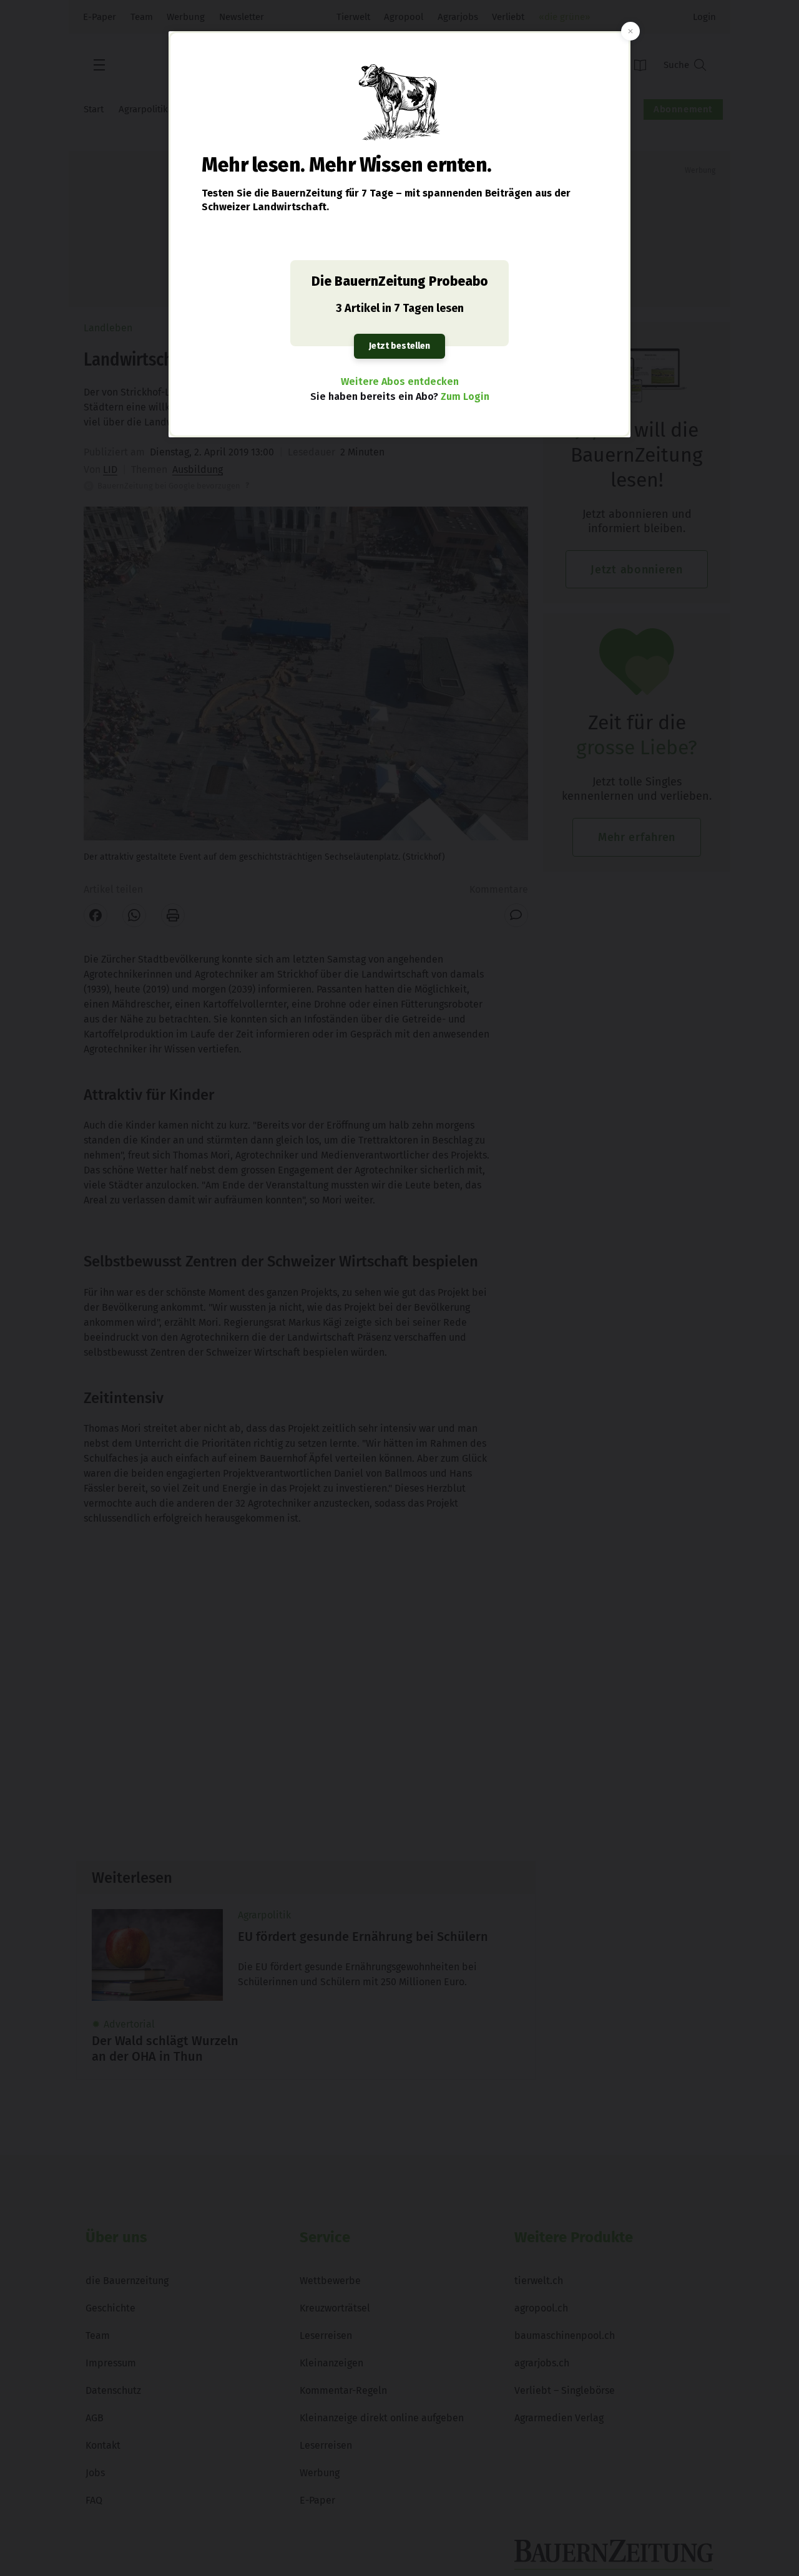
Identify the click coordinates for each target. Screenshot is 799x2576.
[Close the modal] (630, 31)
